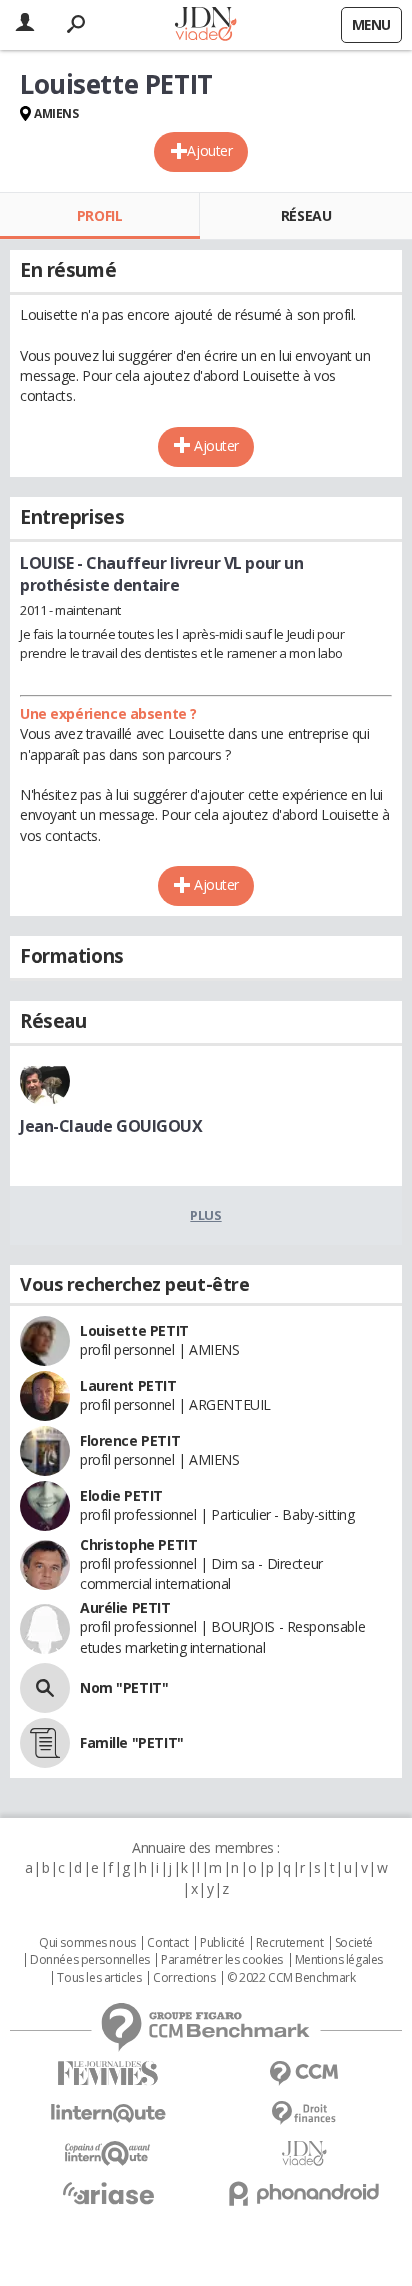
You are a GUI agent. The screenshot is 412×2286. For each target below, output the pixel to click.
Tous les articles (99, 1978)
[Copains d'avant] (108, 2153)
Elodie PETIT (121, 1495)
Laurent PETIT (128, 1385)
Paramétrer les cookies (222, 1960)
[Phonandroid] (304, 2193)
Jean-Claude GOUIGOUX (111, 1126)
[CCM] (304, 2073)
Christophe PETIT (138, 1544)
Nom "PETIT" (124, 1687)
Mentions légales (339, 1960)
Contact (167, 1943)
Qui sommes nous (87, 1943)
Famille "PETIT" (132, 1742)
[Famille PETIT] (45, 1743)
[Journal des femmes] (108, 2073)
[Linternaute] (108, 2113)
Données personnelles (90, 1960)
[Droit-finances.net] (304, 2113)
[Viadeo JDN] (304, 2153)
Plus (205, 1215)
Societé (354, 1943)
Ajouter (209, 150)
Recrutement (289, 1943)
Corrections (184, 1978)
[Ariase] (108, 2193)
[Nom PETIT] (45, 1688)
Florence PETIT (130, 1440)
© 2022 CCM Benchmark (291, 1978)
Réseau (306, 215)
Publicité (222, 1943)
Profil (99, 215)
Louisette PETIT (134, 1330)
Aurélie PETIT (125, 1607)
